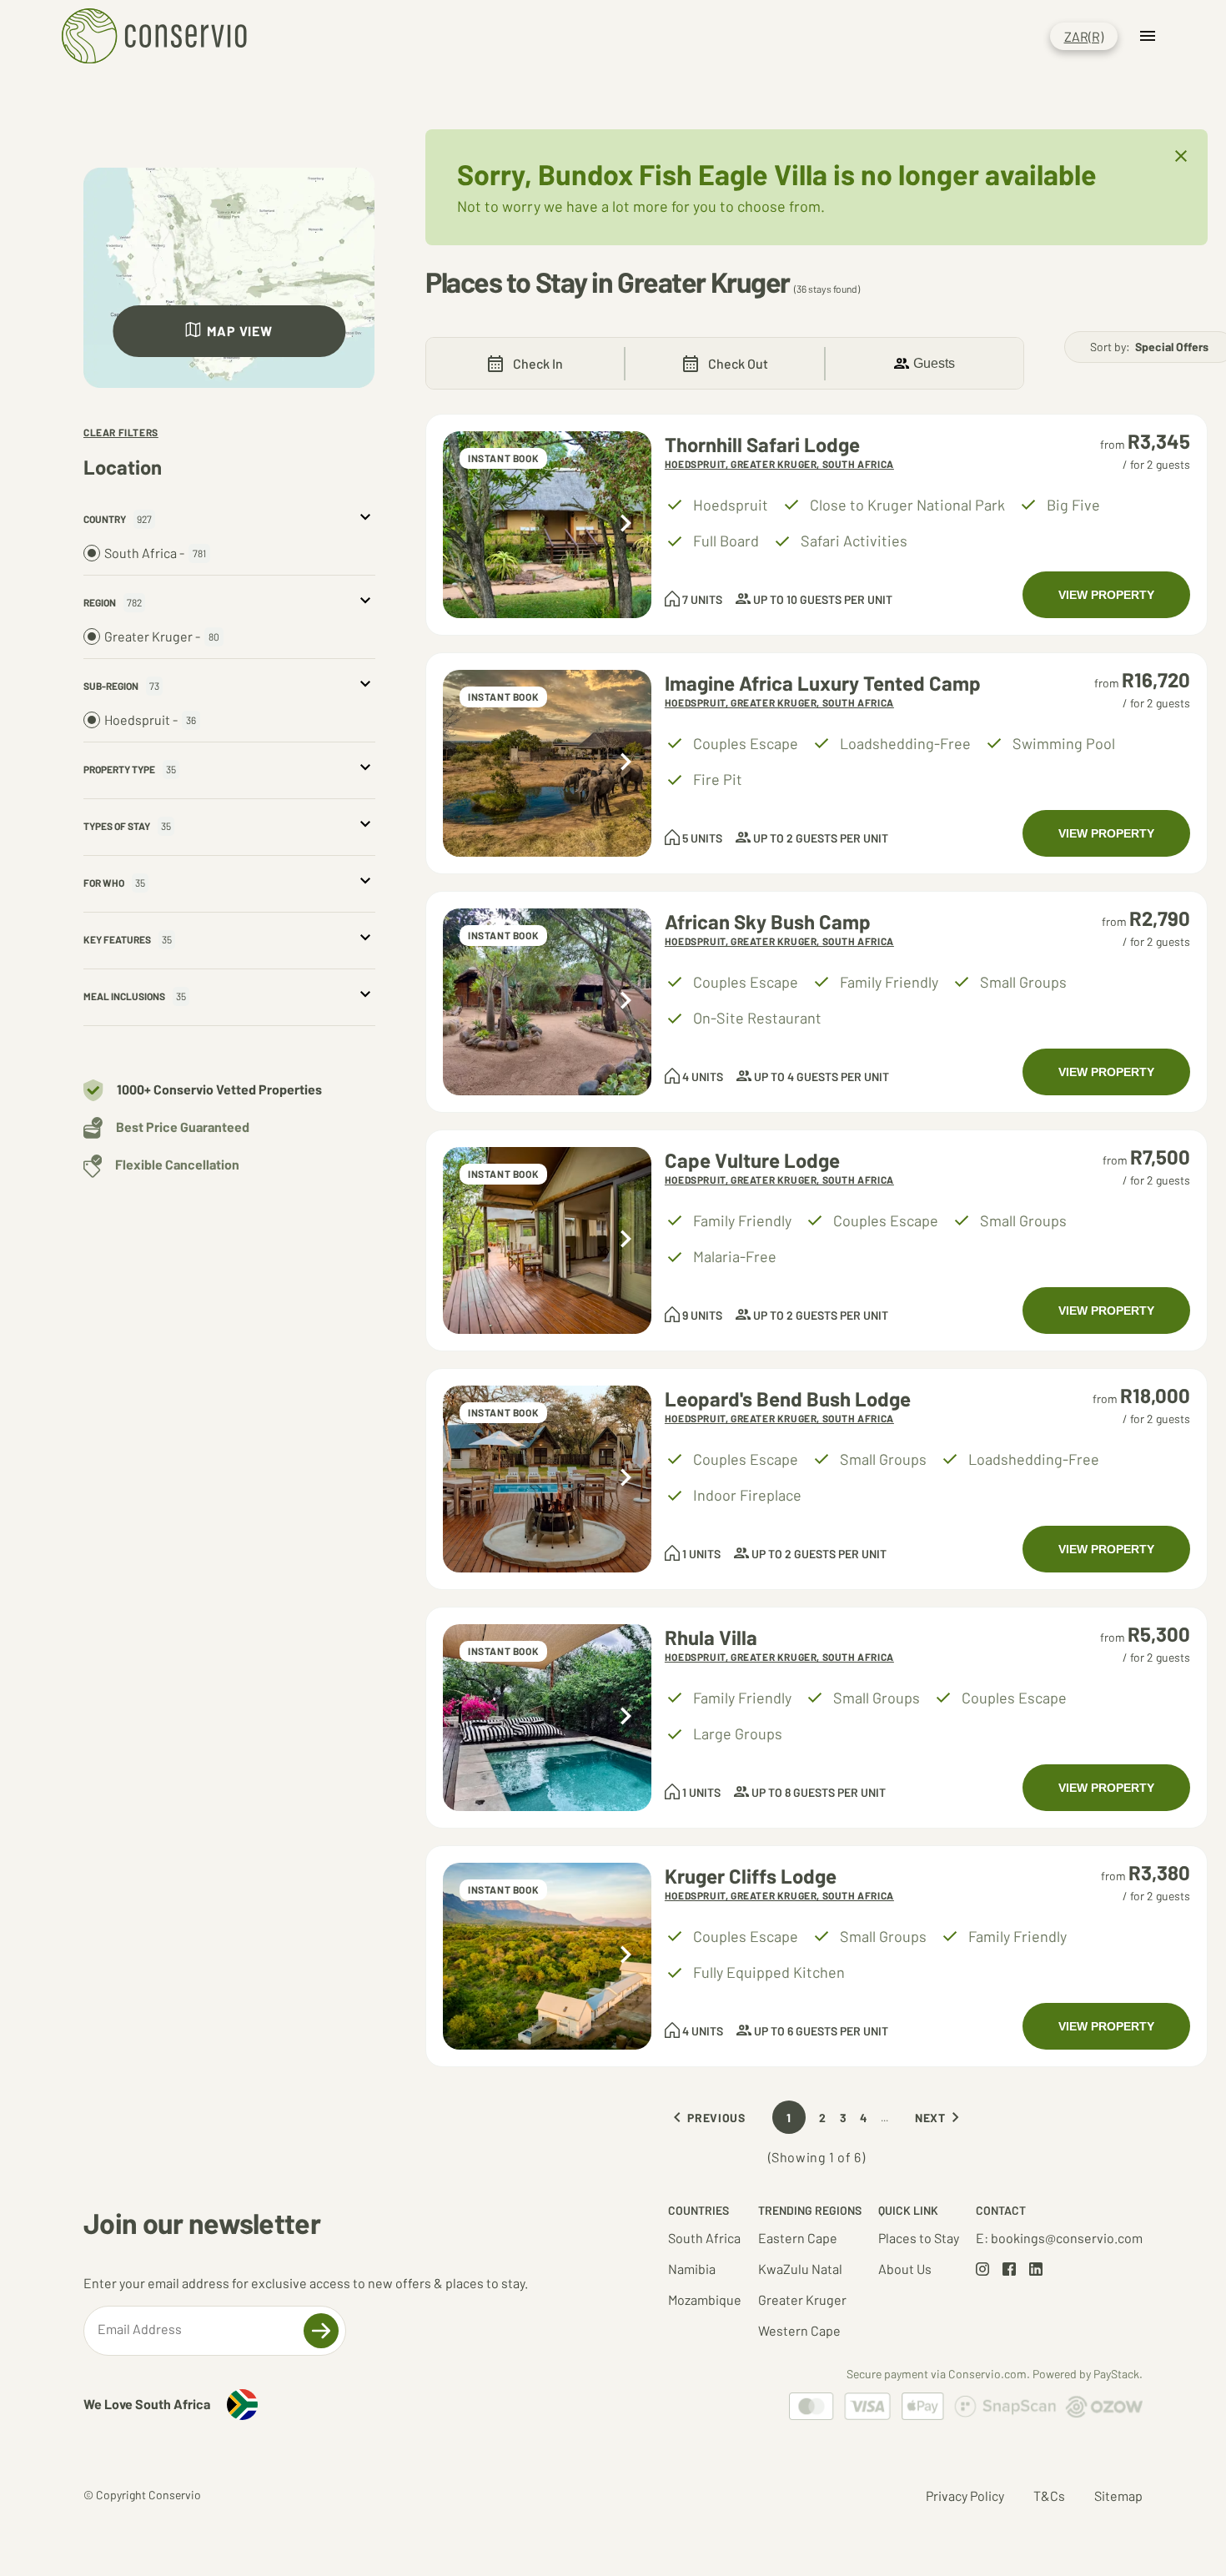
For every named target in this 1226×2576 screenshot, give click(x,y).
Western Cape (799, 2330)
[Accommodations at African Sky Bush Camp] (547, 1002)
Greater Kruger (802, 2299)
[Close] (1181, 157)
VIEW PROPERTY (1106, 595)
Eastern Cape (798, 2238)
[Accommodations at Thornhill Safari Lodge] (547, 525)
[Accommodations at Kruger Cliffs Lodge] (547, 1956)
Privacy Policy (965, 2495)
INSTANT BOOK (503, 458)
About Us (905, 2269)
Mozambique (705, 2299)
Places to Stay (919, 2238)
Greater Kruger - (162, 636)
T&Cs (1049, 2495)
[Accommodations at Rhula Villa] (547, 1718)
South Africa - (155, 553)
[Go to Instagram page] (982, 2270)
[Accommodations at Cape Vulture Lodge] (547, 1240)
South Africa (704, 2238)
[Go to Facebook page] (1009, 2270)
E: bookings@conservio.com (1059, 2238)
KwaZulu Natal (800, 2269)
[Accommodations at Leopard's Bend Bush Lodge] (547, 1479)
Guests (934, 363)
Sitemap (1118, 2495)
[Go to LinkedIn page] (1036, 2270)
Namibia (692, 2269)
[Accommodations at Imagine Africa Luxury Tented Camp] (547, 763)
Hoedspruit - (150, 719)
